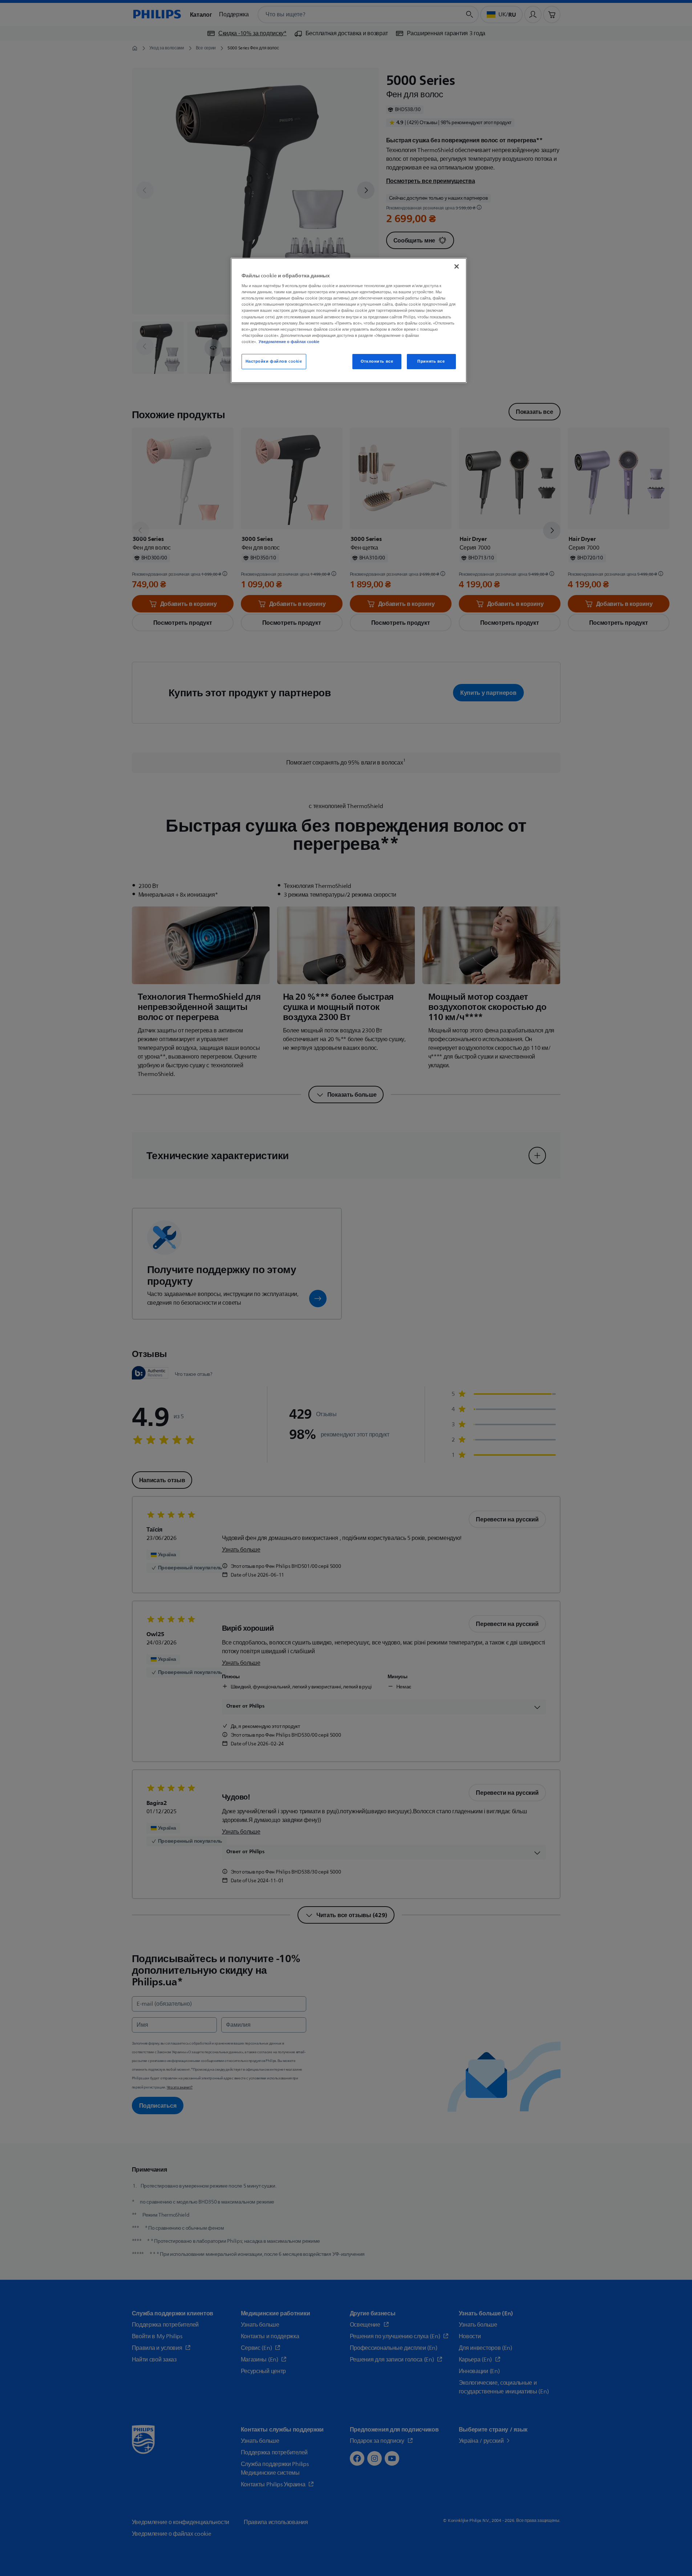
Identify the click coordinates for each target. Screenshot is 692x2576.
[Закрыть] (457, 266)
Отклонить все (377, 361)
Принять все (431, 361)
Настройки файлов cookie (274, 361)
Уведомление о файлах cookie (289, 342)
